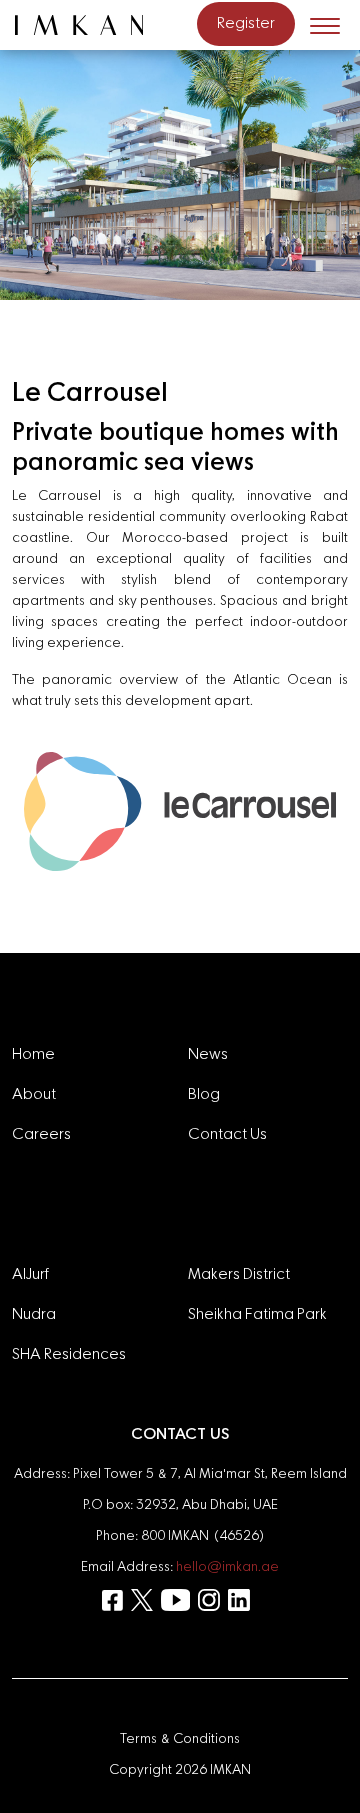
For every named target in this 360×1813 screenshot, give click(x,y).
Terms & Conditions (180, 1739)
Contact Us (227, 1135)
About (34, 1095)
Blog (204, 1095)
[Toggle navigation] (325, 25)
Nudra (34, 1315)
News (208, 1055)
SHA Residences (69, 1355)
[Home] (87, 25)
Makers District (239, 1275)
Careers (41, 1135)
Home (33, 1055)
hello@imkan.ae (227, 1567)
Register (246, 24)
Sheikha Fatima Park (257, 1315)
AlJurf (30, 1275)
